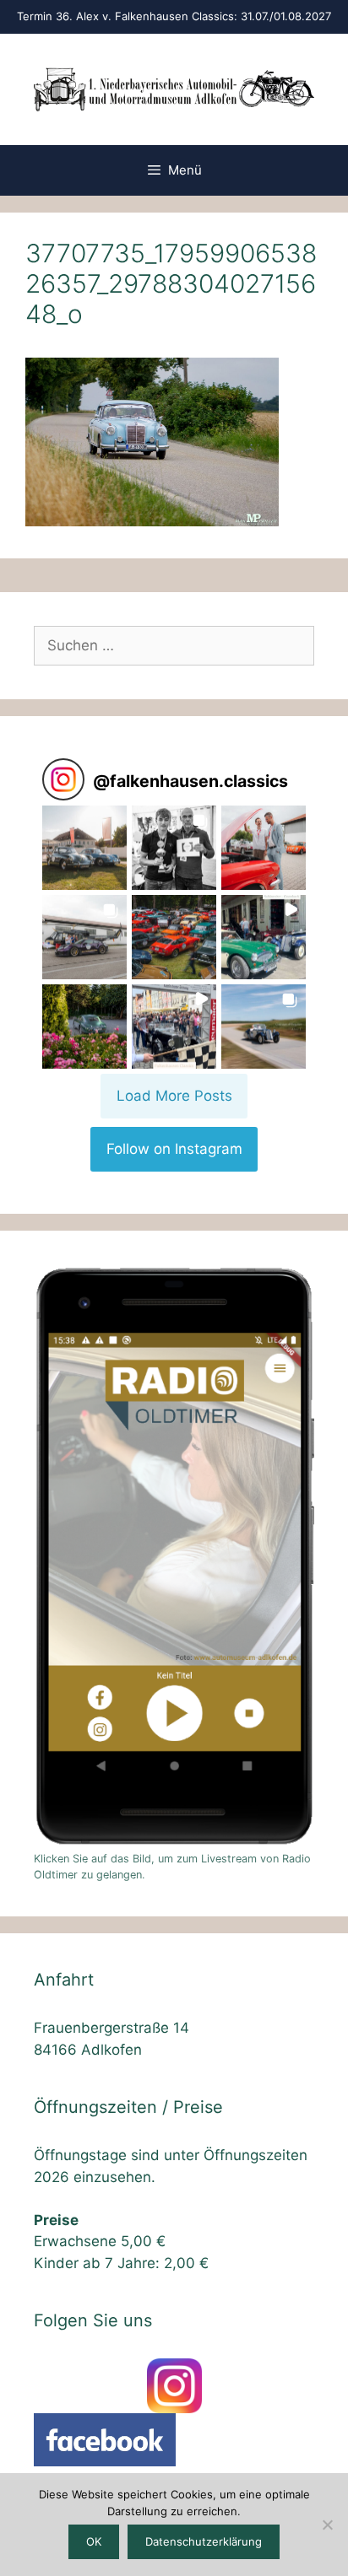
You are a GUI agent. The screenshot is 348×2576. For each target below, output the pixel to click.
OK (94, 2541)
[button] (84, 848)
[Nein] (327, 2525)
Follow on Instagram (174, 1149)
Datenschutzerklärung (204, 2541)
